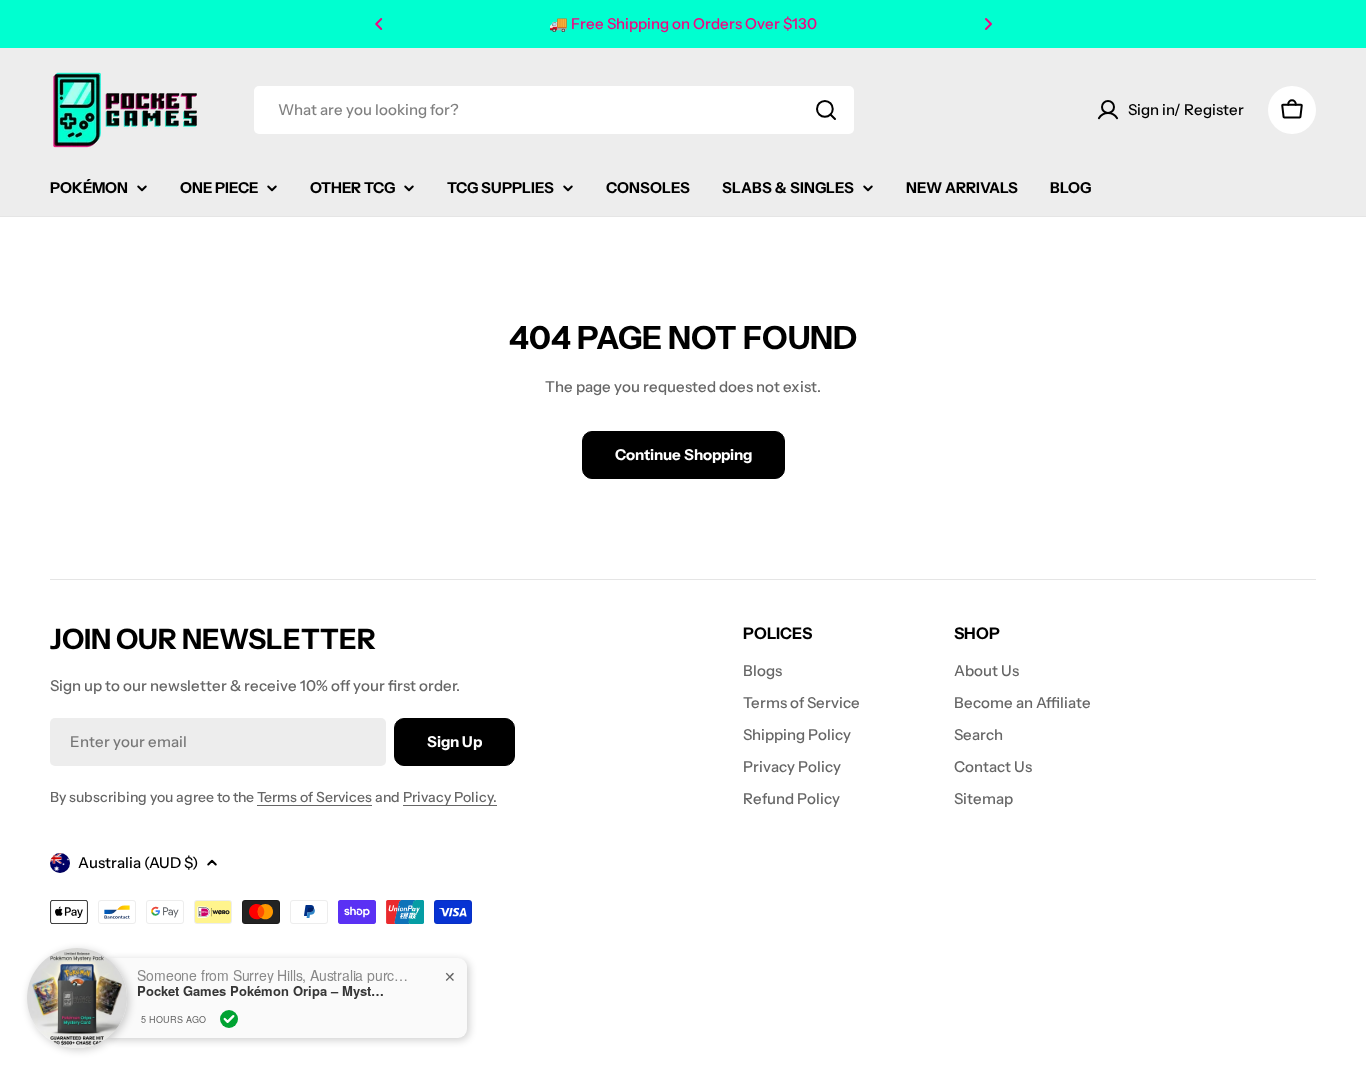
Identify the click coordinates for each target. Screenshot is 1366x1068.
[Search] (826, 110)
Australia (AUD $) (138, 862)
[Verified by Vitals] (229, 1019)
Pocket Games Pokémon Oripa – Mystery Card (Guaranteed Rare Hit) (262, 991)
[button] (379, 24)
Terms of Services (314, 797)
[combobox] (554, 110)
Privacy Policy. (450, 797)
